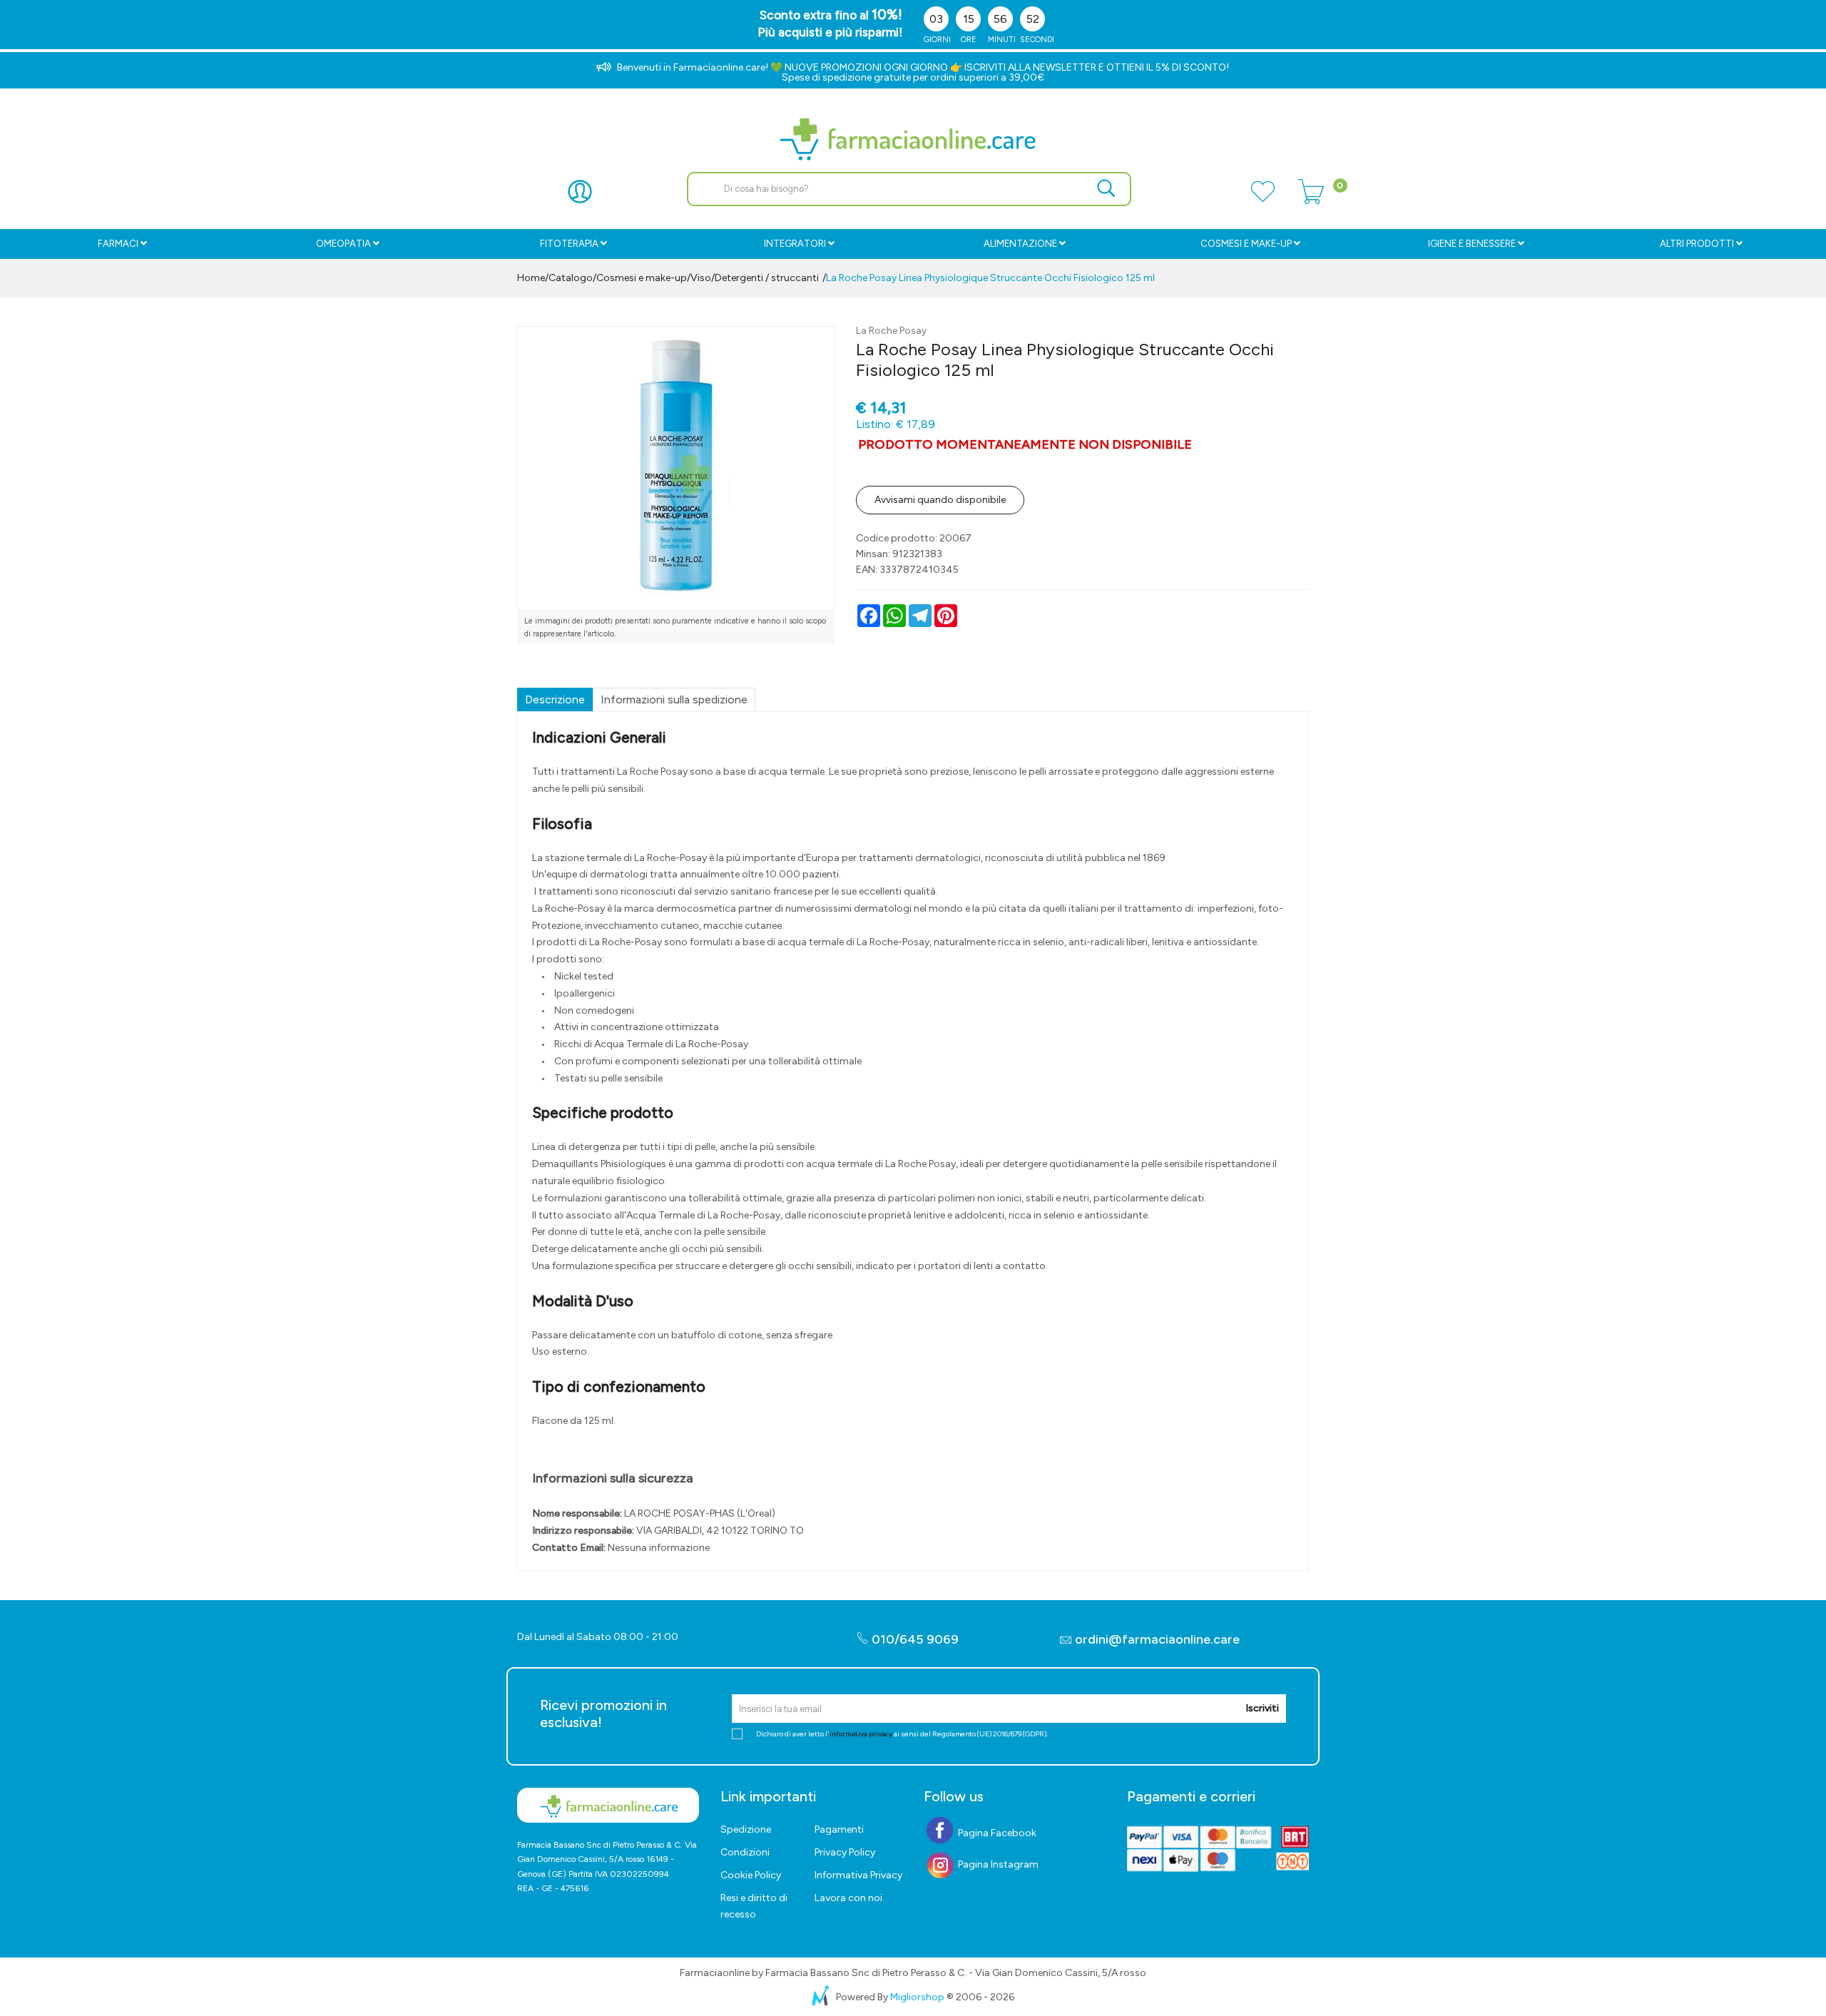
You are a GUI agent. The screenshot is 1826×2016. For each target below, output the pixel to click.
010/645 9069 (914, 1639)
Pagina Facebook (996, 1833)
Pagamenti (839, 1829)
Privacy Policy (845, 1852)
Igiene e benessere (1472, 244)
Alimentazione (1020, 244)
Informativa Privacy (858, 1875)
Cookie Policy (751, 1875)
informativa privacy (861, 1734)
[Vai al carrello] (1311, 200)
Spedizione (746, 1829)
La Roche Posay (891, 331)
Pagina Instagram (997, 1864)
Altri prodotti (1697, 244)
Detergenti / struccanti (767, 278)
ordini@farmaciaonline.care (1157, 1639)
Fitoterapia (569, 244)
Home (531, 278)
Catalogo (571, 278)
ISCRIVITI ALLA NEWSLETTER (1030, 67)
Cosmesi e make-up (642, 278)
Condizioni (745, 1852)
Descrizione (555, 699)
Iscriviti (1262, 1708)
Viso (701, 278)
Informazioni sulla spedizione (674, 699)
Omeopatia (343, 244)
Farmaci (118, 244)
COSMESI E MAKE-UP (1246, 244)
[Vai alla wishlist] (1263, 200)
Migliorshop (917, 1997)
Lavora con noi (848, 1898)
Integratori (795, 244)
